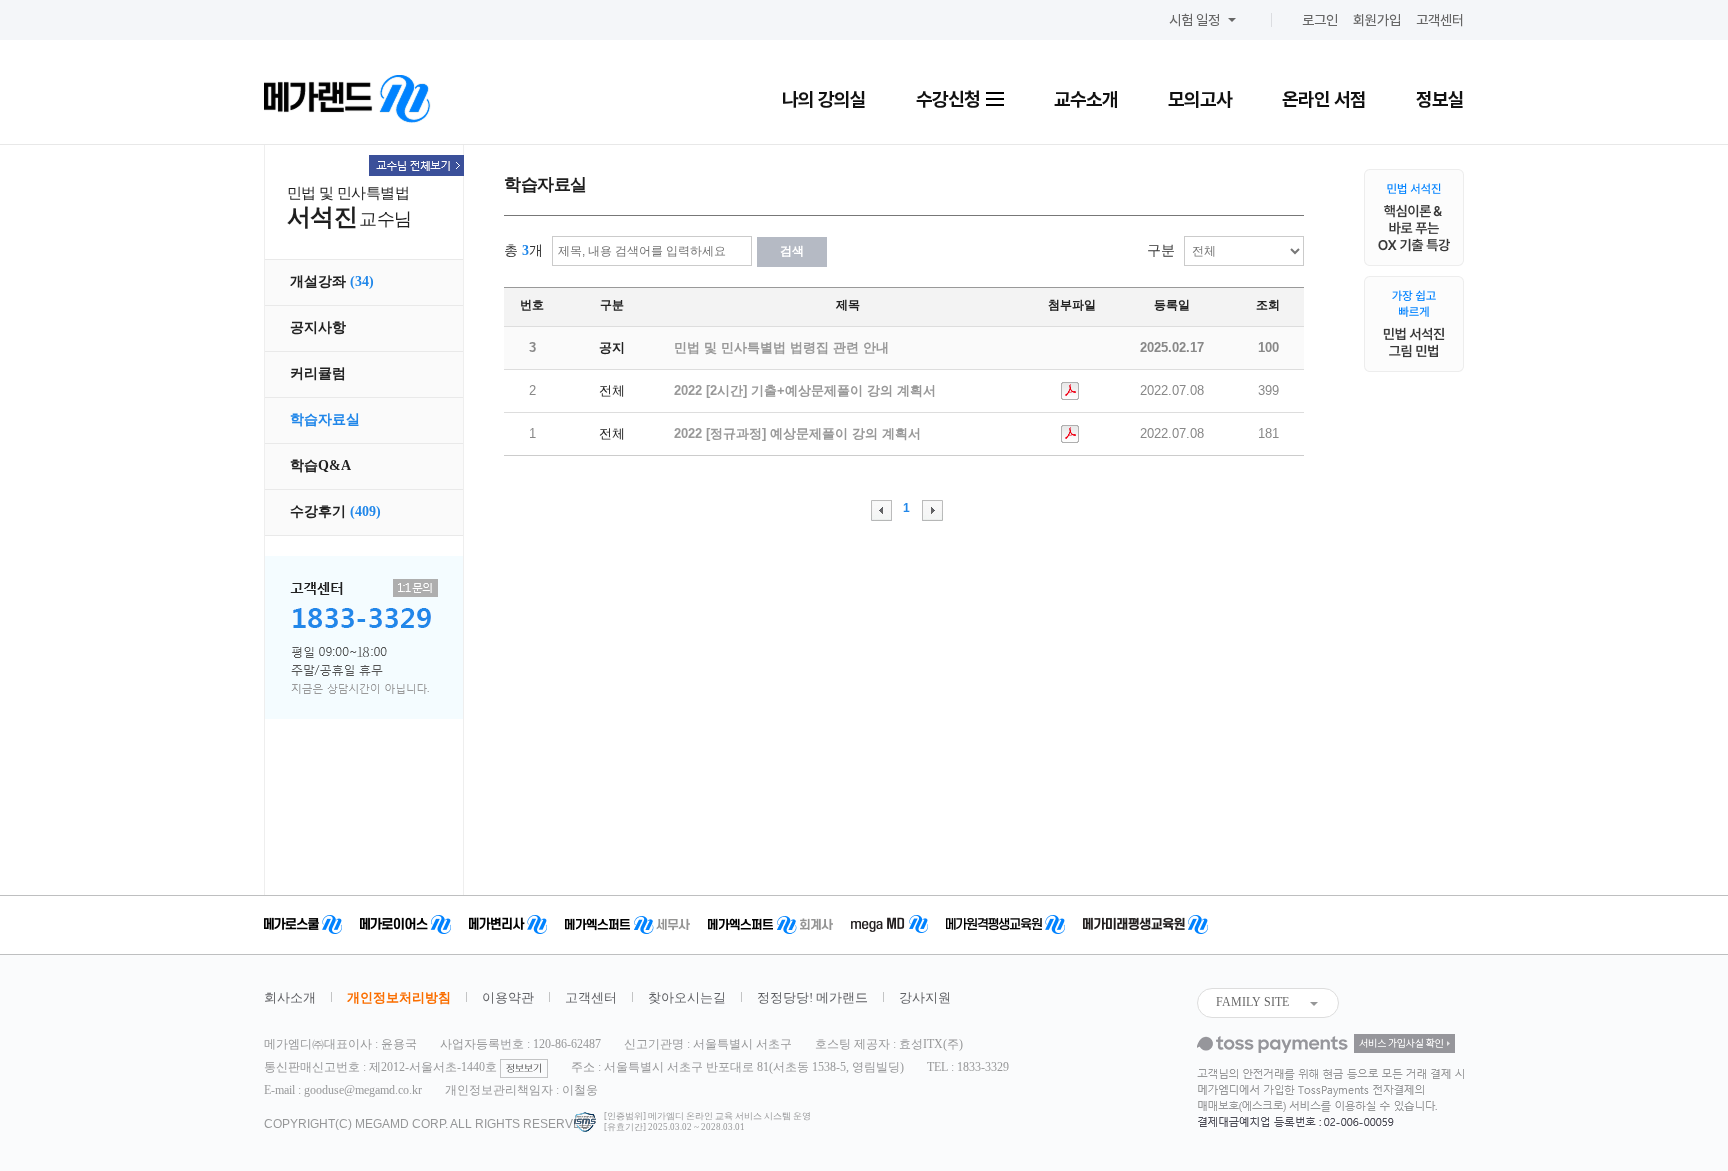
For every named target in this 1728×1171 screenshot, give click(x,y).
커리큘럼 (318, 373)
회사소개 (290, 997)
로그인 (1320, 20)
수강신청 (950, 99)
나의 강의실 (824, 99)
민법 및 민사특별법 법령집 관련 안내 (781, 347)
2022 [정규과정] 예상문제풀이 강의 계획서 (797, 433)
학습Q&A (320, 465)
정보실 (1440, 99)
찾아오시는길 (687, 997)
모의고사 (1200, 99)
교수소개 (1086, 99)
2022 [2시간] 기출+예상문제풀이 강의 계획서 (805, 390)
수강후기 (335, 511)
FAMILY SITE (1252, 1002)
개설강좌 (332, 281)
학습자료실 (325, 419)
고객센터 (1440, 20)
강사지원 (925, 997)
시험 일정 (1194, 20)
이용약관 (508, 997)
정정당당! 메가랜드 (812, 997)
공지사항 (318, 327)
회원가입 (1377, 20)
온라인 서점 (1324, 99)
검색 (792, 251)
